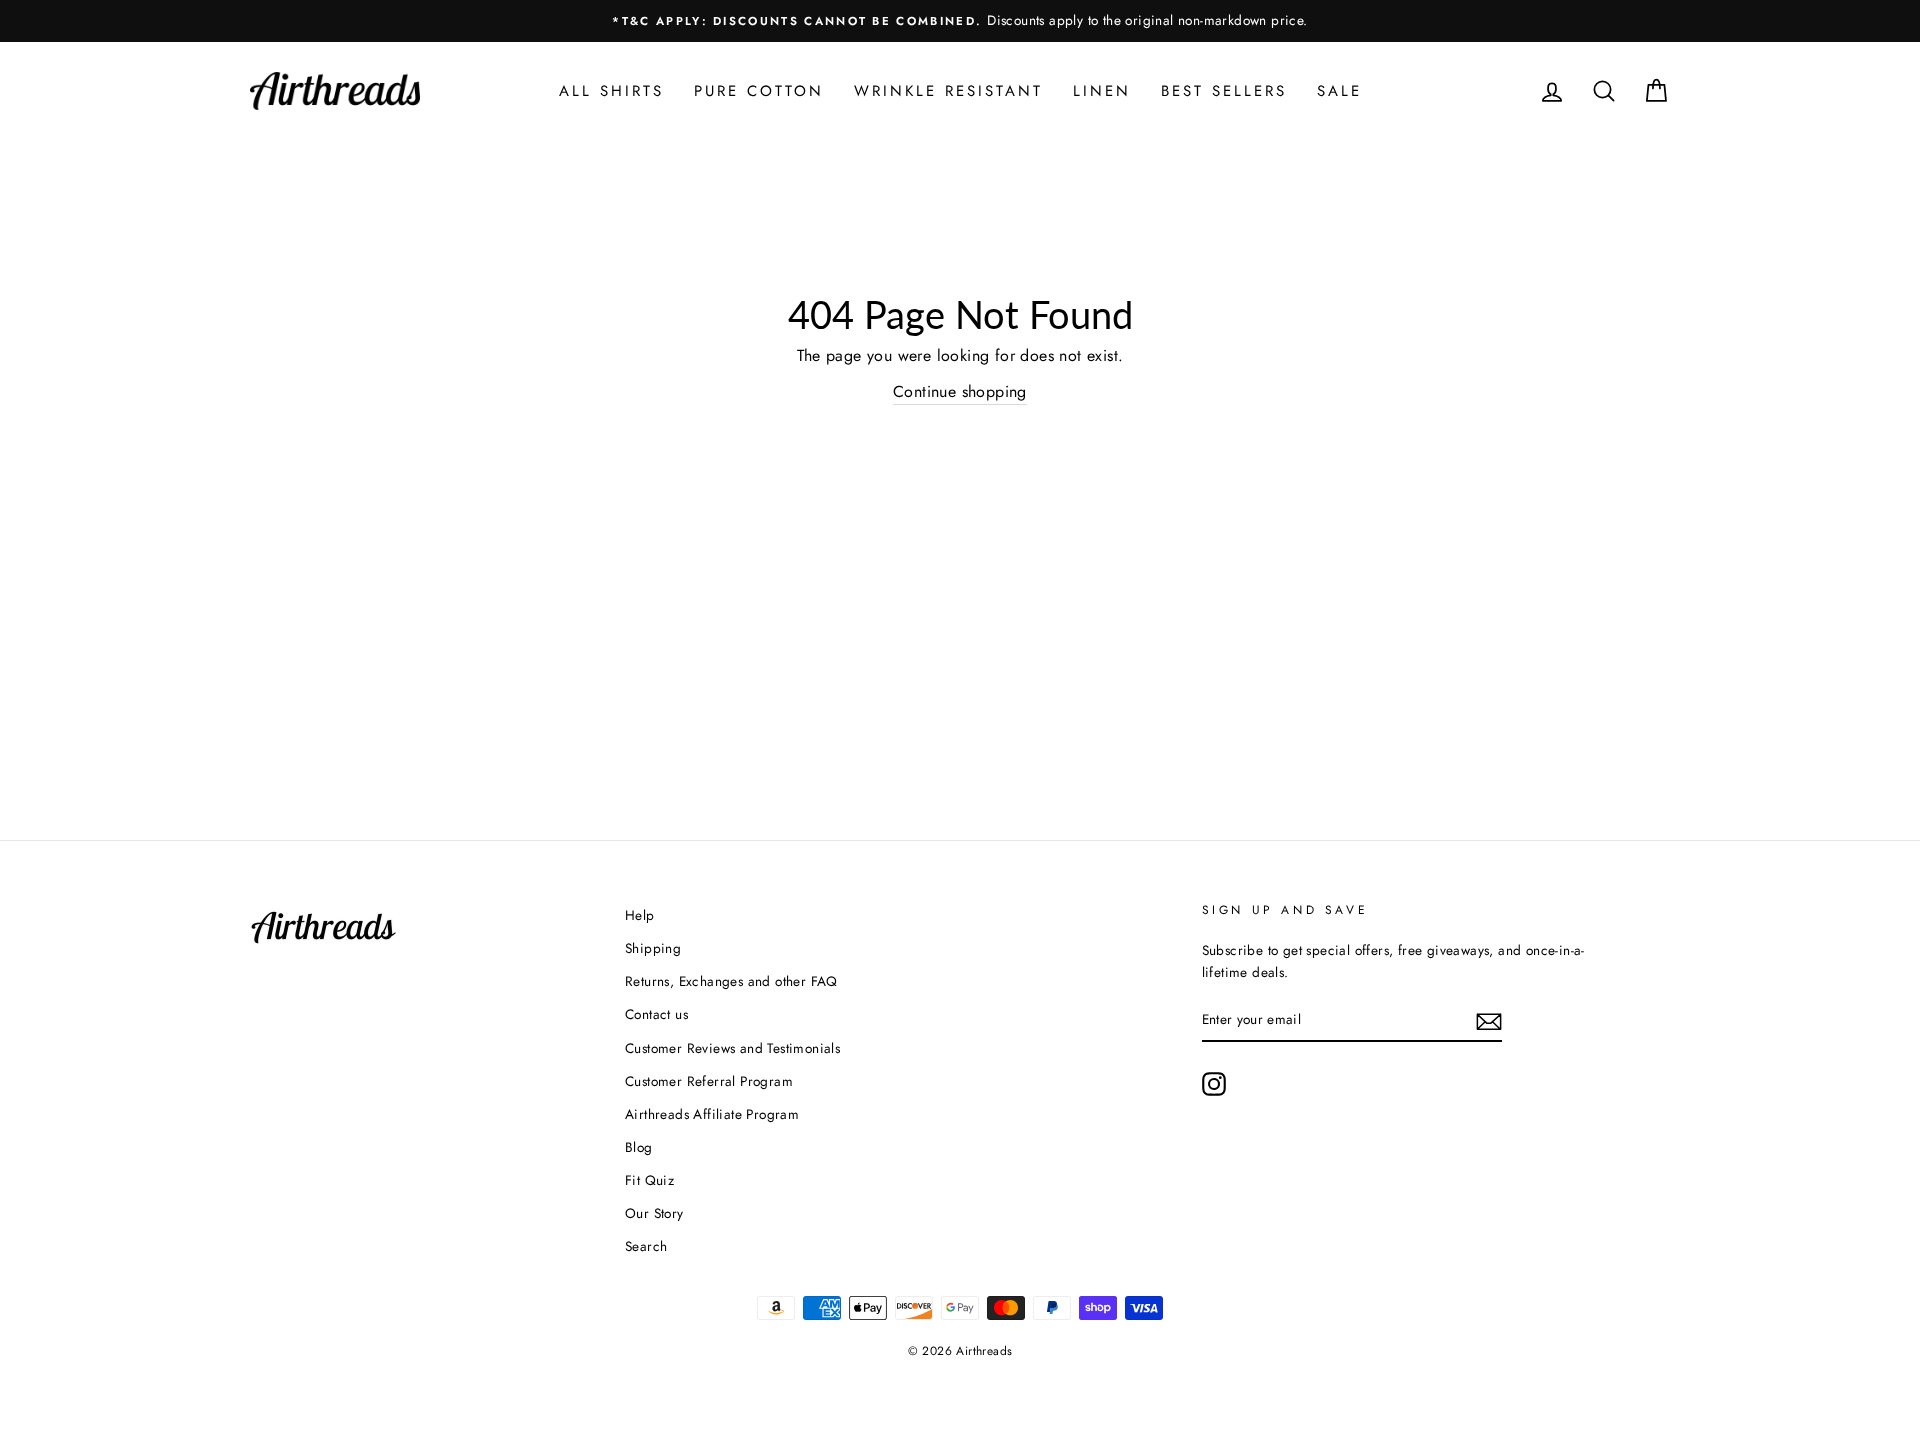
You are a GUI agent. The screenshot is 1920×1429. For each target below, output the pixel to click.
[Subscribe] (1489, 1020)
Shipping (653, 948)
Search (646, 1246)
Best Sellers (1224, 91)
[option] (960, 21)
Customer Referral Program (709, 1081)
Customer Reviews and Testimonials (732, 1048)
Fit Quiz (649, 1180)
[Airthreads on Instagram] (1214, 1084)
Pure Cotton (759, 91)
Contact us (656, 1014)
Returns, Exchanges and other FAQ (731, 981)
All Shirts (611, 91)
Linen (1102, 91)
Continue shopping (960, 391)
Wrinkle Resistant (948, 91)
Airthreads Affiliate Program (712, 1114)
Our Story (654, 1213)
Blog (639, 1147)
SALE (1339, 91)
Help (640, 915)
